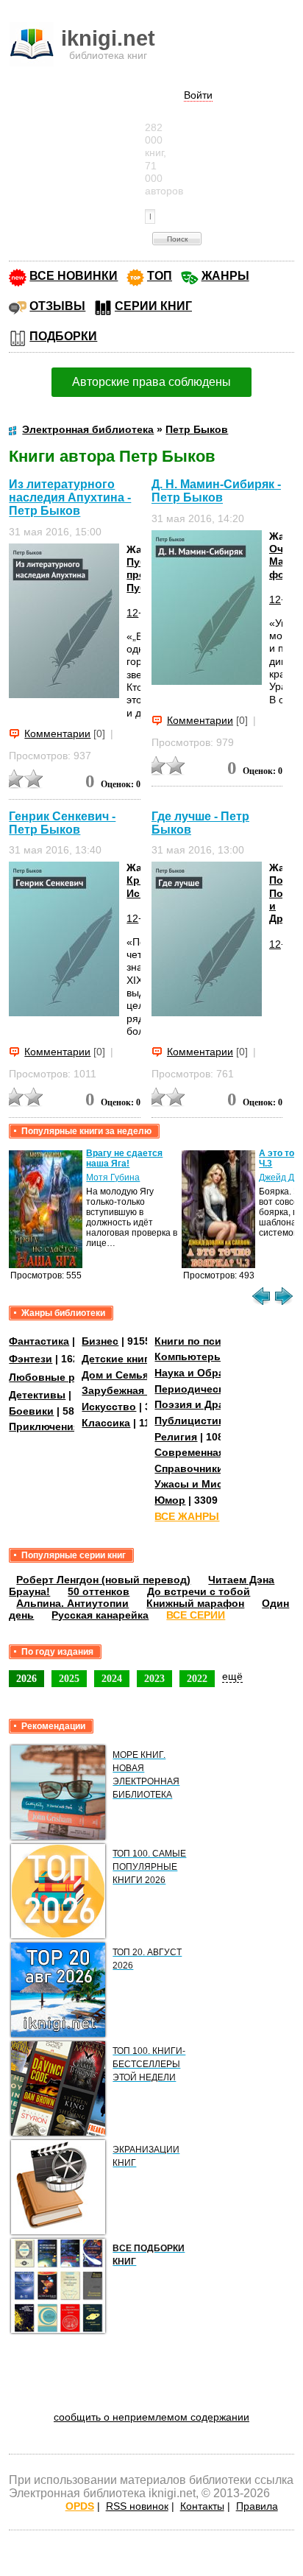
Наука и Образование (211, 1373)
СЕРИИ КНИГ (153, 306)
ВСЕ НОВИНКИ (74, 276)
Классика (106, 1423)
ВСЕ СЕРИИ (196, 1615)
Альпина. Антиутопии (72, 1603)
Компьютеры (189, 1356)
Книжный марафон (195, 1603)
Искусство (109, 1407)
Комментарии (57, 733)
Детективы (37, 1395)
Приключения (44, 1426)
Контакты (202, 2506)
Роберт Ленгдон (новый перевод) (103, 1580)
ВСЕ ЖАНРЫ (187, 1516)
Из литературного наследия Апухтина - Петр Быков (70, 497)
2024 (112, 1678)
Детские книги (118, 1359)
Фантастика (39, 1341)
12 (132, 613)
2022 (197, 1678)
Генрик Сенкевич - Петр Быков (62, 823)
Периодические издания (218, 1389)
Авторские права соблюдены (151, 382)
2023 (154, 1678)
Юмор (170, 1500)
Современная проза (206, 1452)
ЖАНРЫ (225, 276)
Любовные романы (59, 1377)
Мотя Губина (113, 1178)
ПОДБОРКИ (63, 336)
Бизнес (100, 1341)
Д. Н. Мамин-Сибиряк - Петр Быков (216, 491)
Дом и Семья (115, 1375)
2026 (26, 1678)
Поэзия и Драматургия (213, 1404)
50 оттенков (99, 1591)
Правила (257, 2506)
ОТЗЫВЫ (57, 306)
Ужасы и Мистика (200, 1484)
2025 (69, 1678)
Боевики (31, 1411)
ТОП (160, 276)
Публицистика (192, 1421)
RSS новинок (137, 2506)
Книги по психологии (210, 1341)
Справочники (189, 1468)
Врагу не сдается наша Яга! (124, 1158)
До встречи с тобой (199, 1591)
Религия (176, 1437)
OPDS (80, 2506)
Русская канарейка (100, 1615)
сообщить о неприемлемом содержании (151, 2417)
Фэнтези (31, 1359)
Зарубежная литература (145, 1390)
